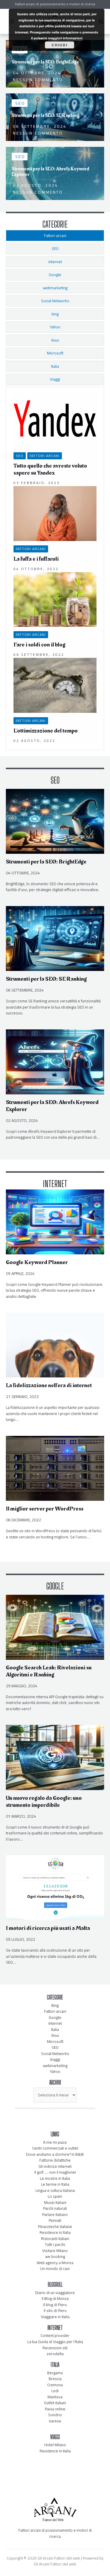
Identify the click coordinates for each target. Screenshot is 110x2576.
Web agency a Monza (55, 2263)
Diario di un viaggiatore (55, 2293)
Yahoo (55, 2071)
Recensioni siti (55, 2348)
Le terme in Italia (55, 2184)
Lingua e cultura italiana (55, 2190)
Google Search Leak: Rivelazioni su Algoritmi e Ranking (49, 1671)
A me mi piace (55, 2142)
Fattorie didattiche (55, 2160)
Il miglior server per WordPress (45, 1509)
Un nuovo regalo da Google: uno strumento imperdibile (44, 1802)
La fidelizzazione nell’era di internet (49, 1385)
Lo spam (55, 2196)
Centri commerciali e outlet (55, 2148)
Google (55, 2017)
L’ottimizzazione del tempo (46, 731)
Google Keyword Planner (37, 1262)
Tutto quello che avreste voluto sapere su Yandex (50, 469)
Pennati (55, 2220)
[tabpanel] (55, 568)
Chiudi (60, 45)
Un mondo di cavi (55, 2269)
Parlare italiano (55, 2214)
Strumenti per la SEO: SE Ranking (46, 979)
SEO (20, 456)
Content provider (55, 2335)
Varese (55, 2421)
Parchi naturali (55, 2208)
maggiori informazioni (65, 38)
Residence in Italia (55, 2232)
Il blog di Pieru (55, 2305)
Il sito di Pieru (55, 2310)
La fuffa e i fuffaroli (36, 559)
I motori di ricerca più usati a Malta (48, 1928)
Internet (55, 2023)
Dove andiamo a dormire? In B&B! (55, 2154)
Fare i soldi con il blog (39, 645)
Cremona (55, 2385)
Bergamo (55, 2373)
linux (55, 2035)
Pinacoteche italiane (55, 2227)
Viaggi (55, 2059)
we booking (55, 2256)
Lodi (55, 2391)
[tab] (55, 236)
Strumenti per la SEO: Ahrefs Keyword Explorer (52, 1106)
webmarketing (55, 2066)
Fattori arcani (45, 456)
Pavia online (55, 2409)
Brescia (55, 2379)
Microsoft (55, 2041)
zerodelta (55, 2354)
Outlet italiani (55, 2403)
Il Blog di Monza (55, 2298)
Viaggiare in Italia (55, 2317)
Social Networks (55, 2054)
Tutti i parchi (55, 2244)
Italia (55, 2029)
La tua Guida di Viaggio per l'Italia (55, 2342)
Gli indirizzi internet (55, 2166)
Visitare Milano (55, 2251)
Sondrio (55, 2415)
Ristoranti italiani (55, 2239)
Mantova (55, 2397)
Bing (55, 2005)
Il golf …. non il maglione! (55, 2172)
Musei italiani (55, 2202)
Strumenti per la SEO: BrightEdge (46, 862)
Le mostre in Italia (55, 2178)
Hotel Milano (55, 2445)
